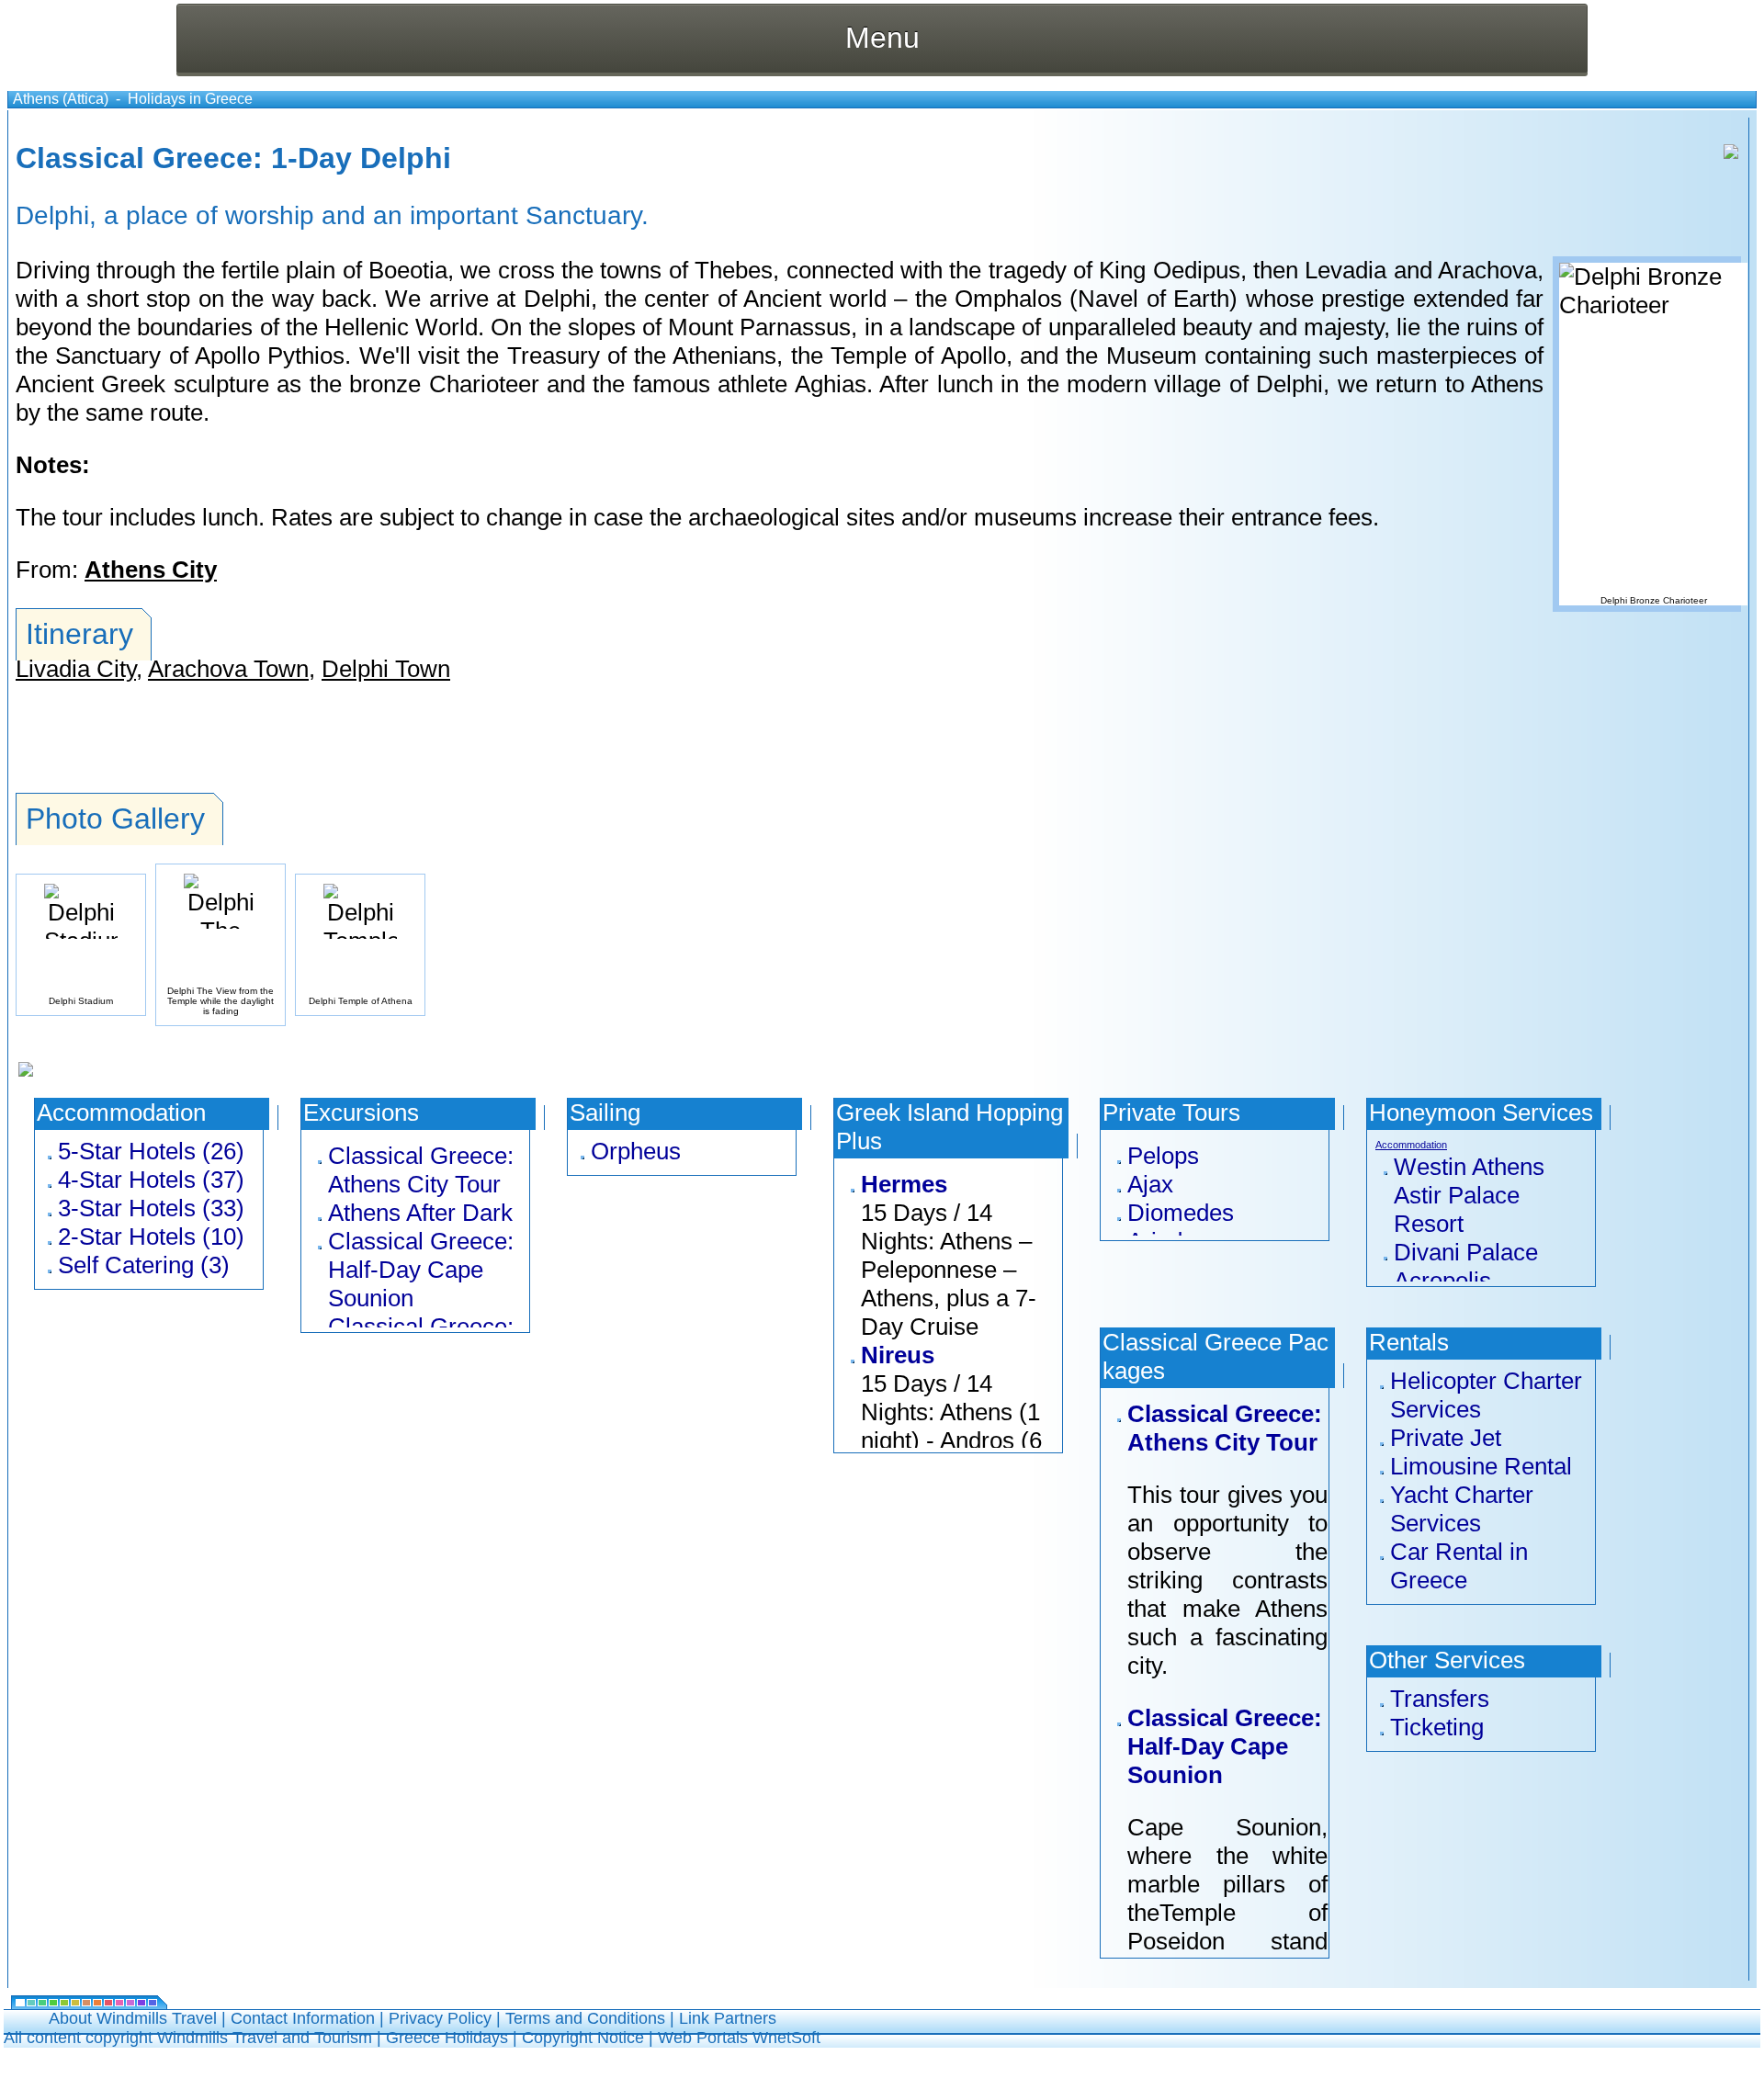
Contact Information (303, 2018)
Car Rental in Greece (1459, 1566)
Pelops (1163, 1156)
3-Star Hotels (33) (151, 1208)
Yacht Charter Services (1462, 1509)
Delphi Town (386, 669)
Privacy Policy (440, 2018)
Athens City (151, 570)
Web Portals (705, 2038)
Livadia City (76, 669)
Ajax (1150, 1184)
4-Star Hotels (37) (151, 1180)
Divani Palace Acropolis (1466, 1266)
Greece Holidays (447, 2038)
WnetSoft (786, 2038)
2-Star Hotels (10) (151, 1237)
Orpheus (636, 1151)
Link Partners (728, 2018)
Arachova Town (228, 669)
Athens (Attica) (61, 99)
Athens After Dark (420, 1213)
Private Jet (1446, 1438)
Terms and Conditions (585, 2018)
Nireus (898, 1355)
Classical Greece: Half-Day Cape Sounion (421, 1270)
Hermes (904, 1184)
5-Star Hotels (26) (151, 1151)
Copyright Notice (583, 2038)
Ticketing (1437, 1727)
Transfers (1440, 1699)
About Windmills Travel (133, 2018)
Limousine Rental (1481, 1466)
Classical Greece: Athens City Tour (421, 1170)
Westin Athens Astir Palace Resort (1469, 1195)
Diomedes (1181, 1213)
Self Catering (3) (144, 1265)
